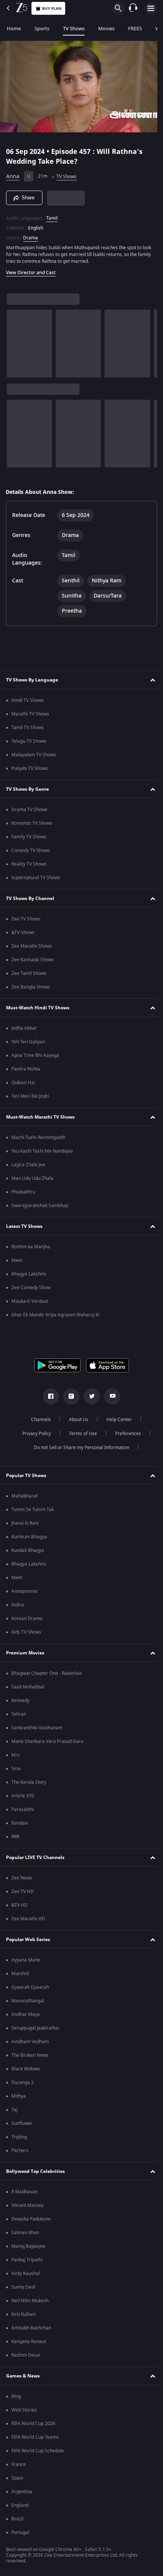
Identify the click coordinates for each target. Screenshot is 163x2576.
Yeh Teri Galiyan (28, 1042)
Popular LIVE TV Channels (35, 1858)
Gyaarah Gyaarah (30, 1987)
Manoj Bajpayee (28, 2246)
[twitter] (89, 1397)
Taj (14, 2110)
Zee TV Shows (26, 919)
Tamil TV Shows (28, 728)
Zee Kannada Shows (33, 960)
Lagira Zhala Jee (28, 1165)
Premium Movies (25, 1653)
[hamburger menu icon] (151, 8)
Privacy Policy (34, 1434)
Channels (38, 1420)
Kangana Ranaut (29, 2342)
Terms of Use (80, 1434)
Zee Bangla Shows (31, 987)
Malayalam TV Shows (34, 755)
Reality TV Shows (29, 864)
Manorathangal (28, 2001)
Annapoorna (24, 1591)
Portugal (20, 2533)
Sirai (16, 1769)
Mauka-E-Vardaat (30, 1301)
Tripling (19, 2137)
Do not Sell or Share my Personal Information (79, 1448)
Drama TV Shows (29, 810)
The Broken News (30, 2055)
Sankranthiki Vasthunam (37, 1728)
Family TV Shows (29, 837)
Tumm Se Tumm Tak (33, 1510)
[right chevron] (15, 340)
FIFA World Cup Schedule (38, 2451)
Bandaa (20, 1823)
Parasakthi (23, 1809)
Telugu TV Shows (29, 741)
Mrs (16, 1755)
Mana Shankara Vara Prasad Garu (47, 1741)
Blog (16, 2396)
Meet (17, 1260)
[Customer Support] (133, 8)
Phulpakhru (23, 1192)
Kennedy (20, 1701)
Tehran (19, 1714)
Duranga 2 (23, 2083)
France (19, 2464)
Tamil (52, 215)
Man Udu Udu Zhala (32, 1178)
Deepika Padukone (31, 2219)
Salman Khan (25, 2233)
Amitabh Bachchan (31, 2328)
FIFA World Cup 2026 (33, 2424)
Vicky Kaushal (26, 2273)
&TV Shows (23, 933)
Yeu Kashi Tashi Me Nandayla (42, 1151)
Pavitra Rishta (26, 1069)
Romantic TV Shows (32, 823)
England (20, 2505)
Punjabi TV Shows (30, 768)
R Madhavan (24, 2192)
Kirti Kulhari (24, 2314)
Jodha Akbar (24, 1028)
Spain (17, 2478)
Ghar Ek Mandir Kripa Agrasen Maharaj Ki (55, 1315)
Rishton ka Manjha (31, 1247)
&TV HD (20, 1905)
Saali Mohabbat (28, 1687)
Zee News (22, 1878)
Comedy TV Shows (31, 850)
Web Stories (24, 2410)
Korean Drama (27, 1619)
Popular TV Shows (26, 1476)
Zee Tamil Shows (29, 973)
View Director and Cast (31, 269)
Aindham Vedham (30, 2042)
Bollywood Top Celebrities (35, 2171)
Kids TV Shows (26, 1632)
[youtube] (110, 1397)
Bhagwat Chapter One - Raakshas (47, 1673)
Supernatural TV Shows (36, 878)
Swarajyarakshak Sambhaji (40, 1206)
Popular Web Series (28, 1940)
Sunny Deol (23, 2287)
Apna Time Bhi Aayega (35, 1055)
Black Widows (26, 2069)
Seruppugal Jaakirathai (35, 2028)
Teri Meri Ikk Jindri (30, 1096)
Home (14, 29)
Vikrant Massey (27, 2205)
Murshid (20, 1974)
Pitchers (20, 2151)
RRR (15, 1837)
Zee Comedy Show (31, 1288)
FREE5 (135, 29)
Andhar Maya (26, 2014)
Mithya (19, 2096)
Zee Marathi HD (28, 1919)
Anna (13, 173)
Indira (18, 1605)
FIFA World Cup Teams (35, 2437)
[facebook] (48, 1397)
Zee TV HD (23, 1892)
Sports (42, 29)
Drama (31, 234)
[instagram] (69, 1397)
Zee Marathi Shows (32, 946)
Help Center (117, 1420)
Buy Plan (52, 9)
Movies (106, 29)
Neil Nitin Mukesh (30, 2301)
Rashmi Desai (26, 2355)
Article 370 (23, 1796)
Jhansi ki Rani (25, 1523)
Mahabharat (24, 1496)
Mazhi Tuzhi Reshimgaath (38, 1137)
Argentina (22, 2492)
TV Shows (74, 29)
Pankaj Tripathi (27, 2260)
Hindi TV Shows (27, 700)
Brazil (17, 2519)
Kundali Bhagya (28, 1550)
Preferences (125, 1434)
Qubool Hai (23, 1083)
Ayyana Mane (26, 1960)
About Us (76, 1420)
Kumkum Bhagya (29, 1537)
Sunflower (22, 2123)
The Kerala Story (29, 1782)
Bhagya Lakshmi (29, 1274)
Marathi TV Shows (30, 714)
